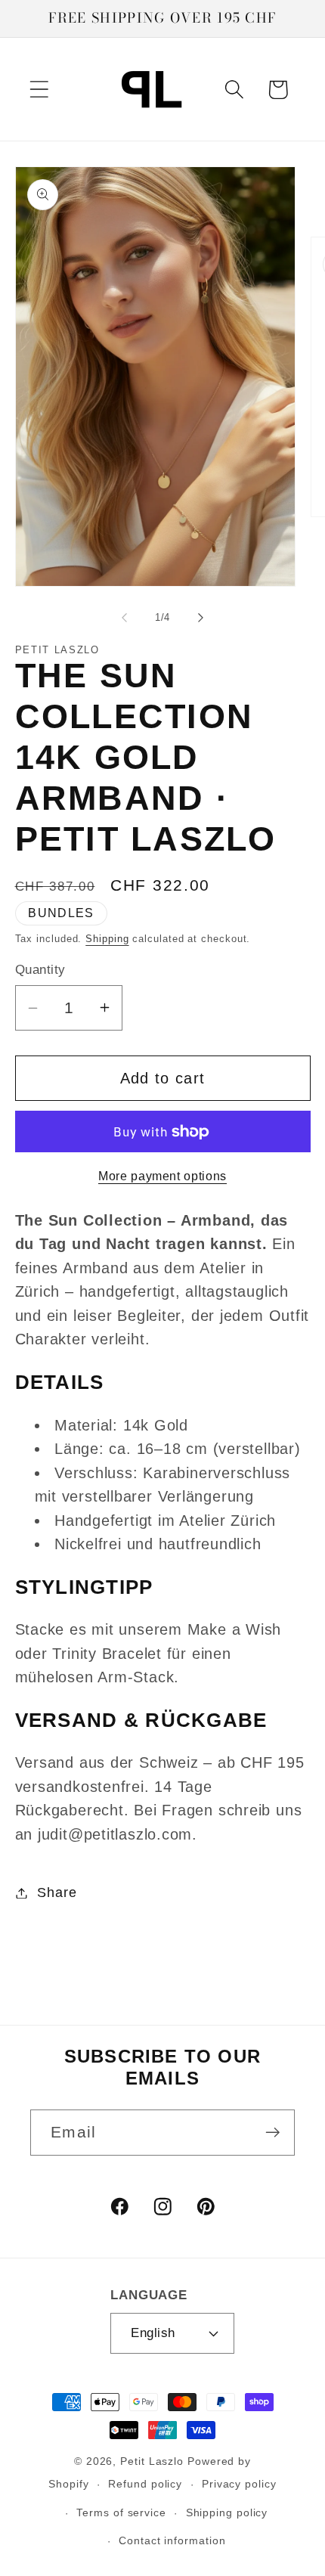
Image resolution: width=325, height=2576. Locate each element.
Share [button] (57, 1892)
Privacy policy (239, 2484)
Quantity (40, 970)
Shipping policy (227, 2512)
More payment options (162, 1176)
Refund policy (145, 2484)
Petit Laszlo (152, 2461)
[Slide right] (201, 618)
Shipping (107, 939)
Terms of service (121, 2512)
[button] (39, 90)
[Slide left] (124, 618)
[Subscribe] (272, 2133)
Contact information (172, 2540)
